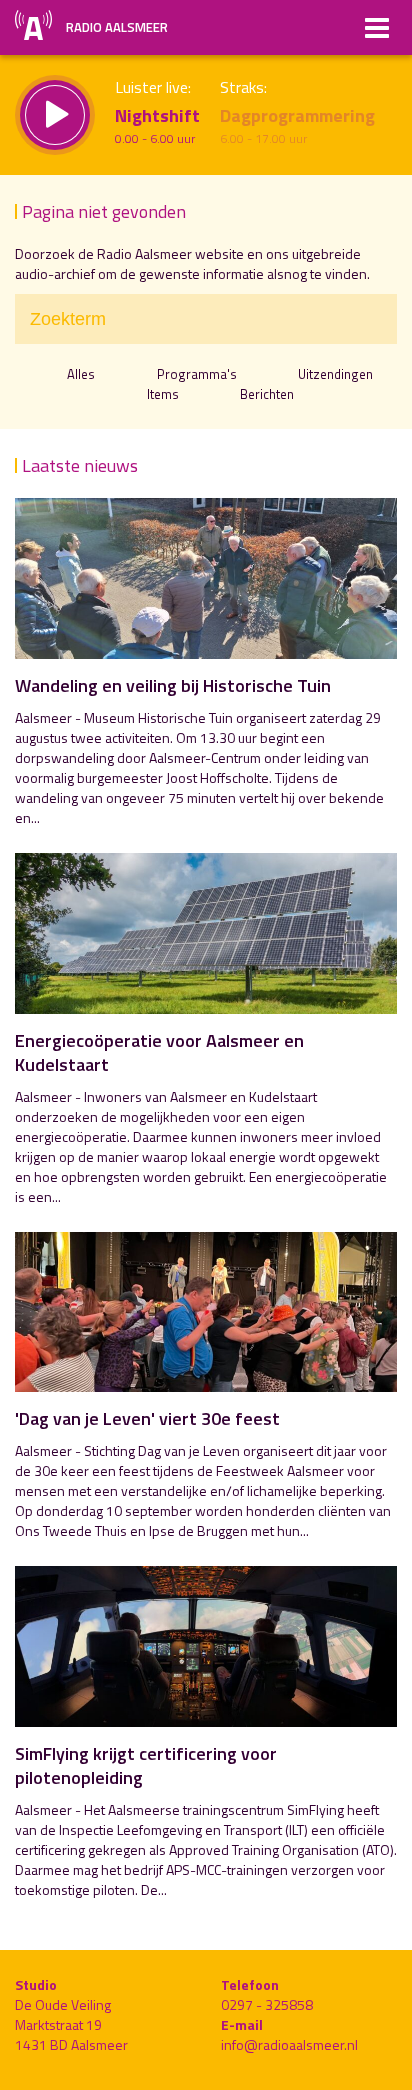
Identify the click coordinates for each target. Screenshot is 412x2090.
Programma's (196, 374)
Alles (81, 374)
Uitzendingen (335, 374)
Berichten (267, 394)
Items (162, 394)
